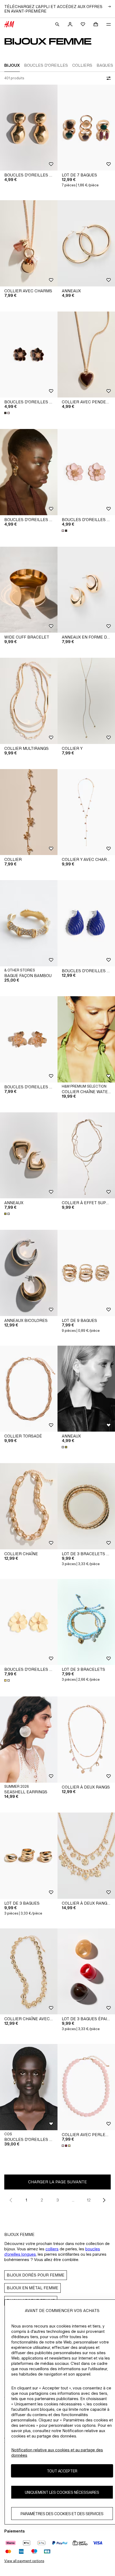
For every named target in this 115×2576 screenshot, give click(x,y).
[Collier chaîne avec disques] (29, 1972)
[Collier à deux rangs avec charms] (86, 1856)
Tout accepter (62, 2471)
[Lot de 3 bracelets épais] (86, 1506)
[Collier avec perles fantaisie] (86, 2087)
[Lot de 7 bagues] (86, 128)
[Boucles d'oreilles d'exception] (29, 472)
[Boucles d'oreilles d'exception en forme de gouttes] (86, 923)
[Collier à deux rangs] (86, 1740)
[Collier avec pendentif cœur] (86, 355)
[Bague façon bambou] (29, 923)
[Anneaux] (86, 243)
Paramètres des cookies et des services (62, 2514)
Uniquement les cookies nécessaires (62, 2492)
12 (89, 2200)
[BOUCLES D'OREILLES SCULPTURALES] (29, 2087)
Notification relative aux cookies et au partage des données (57, 2453)
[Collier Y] (86, 701)
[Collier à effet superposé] (86, 1155)
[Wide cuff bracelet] (29, 590)
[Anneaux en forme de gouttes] (86, 590)
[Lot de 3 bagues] (29, 1856)
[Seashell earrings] (29, 1740)
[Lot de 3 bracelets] (86, 1622)
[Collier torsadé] (29, 1389)
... (73, 2200)
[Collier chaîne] (29, 1506)
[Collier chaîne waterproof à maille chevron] (86, 1039)
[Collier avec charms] (29, 243)
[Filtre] (108, 78)
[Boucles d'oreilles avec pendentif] (29, 128)
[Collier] (29, 812)
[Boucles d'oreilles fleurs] (29, 355)
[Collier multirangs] (29, 701)
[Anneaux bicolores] (29, 1273)
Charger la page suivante (57, 2182)
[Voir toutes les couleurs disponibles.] (7, 413)
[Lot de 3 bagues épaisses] (86, 1972)
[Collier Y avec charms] (86, 812)
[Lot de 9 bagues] (86, 1273)
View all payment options (24, 2561)
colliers (52, 2249)
